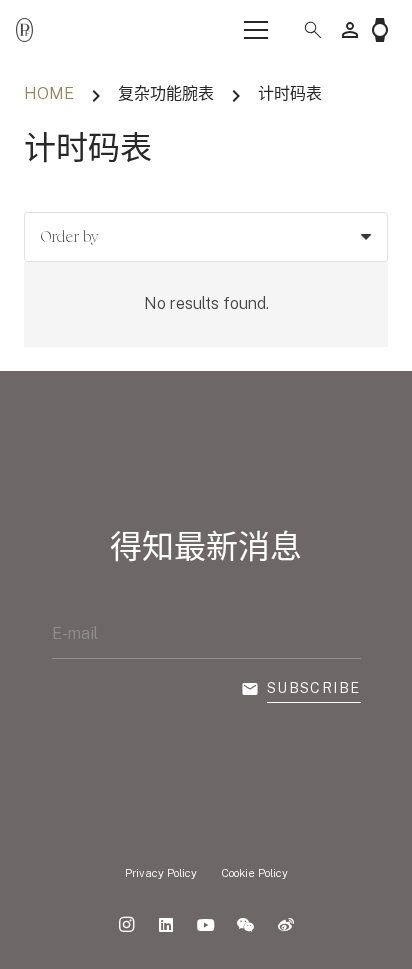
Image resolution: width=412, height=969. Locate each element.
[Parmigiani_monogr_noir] (24, 30)
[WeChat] (246, 925)
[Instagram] (126, 925)
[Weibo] (286, 925)
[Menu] (256, 30)
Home (49, 93)
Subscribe (314, 688)
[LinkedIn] (166, 925)
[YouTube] (206, 925)
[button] (305, 30)
